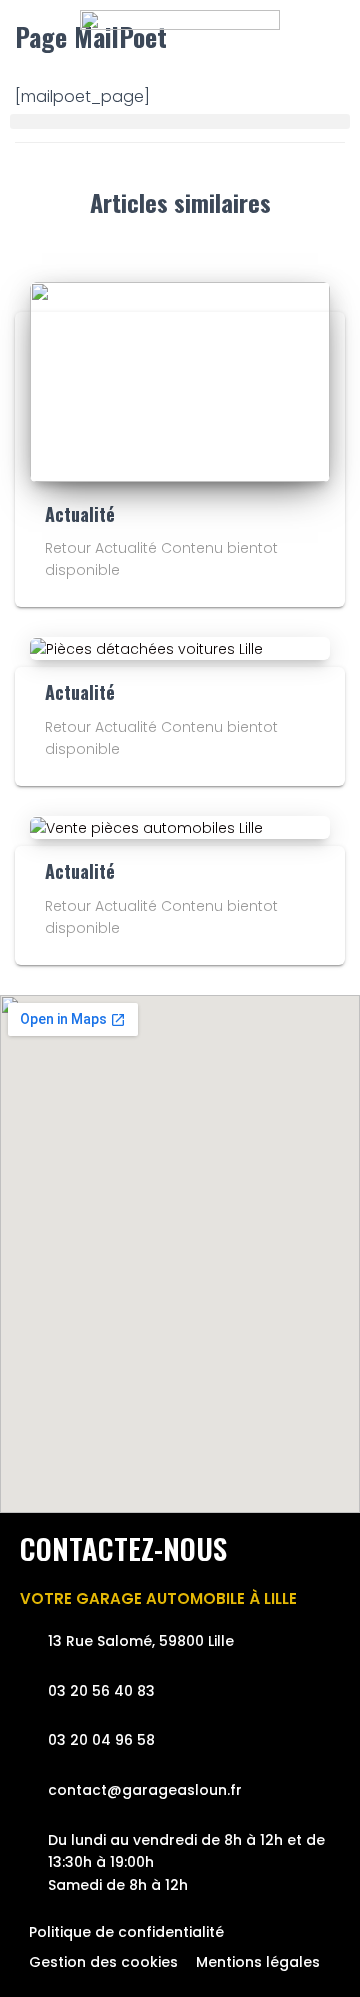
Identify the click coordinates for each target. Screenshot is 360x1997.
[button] (180, 121)
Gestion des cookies (103, 1962)
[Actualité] (180, 380)
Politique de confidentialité (126, 1932)
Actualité (80, 514)
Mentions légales (258, 1962)
